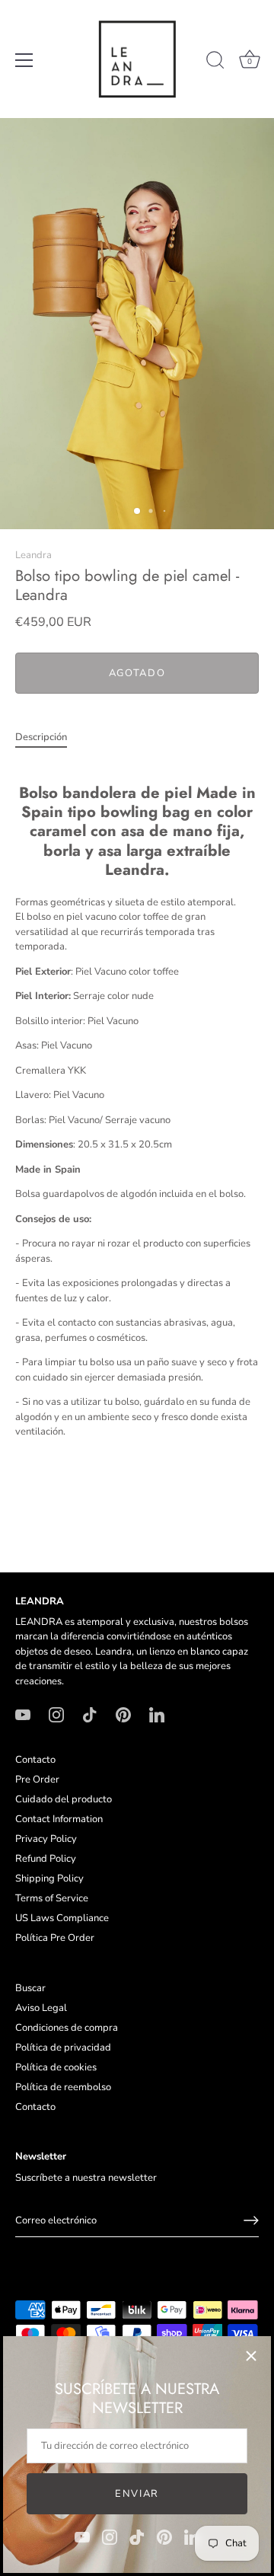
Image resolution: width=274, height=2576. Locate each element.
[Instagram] (110, 2536)
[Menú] (24, 60)
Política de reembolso (63, 2087)
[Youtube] (82, 2536)
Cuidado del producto (64, 1799)
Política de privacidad (63, 2048)
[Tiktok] (137, 2536)
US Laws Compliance (62, 1918)
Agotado (137, 673)
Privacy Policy (46, 1839)
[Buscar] (215, 62)
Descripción (41, 737)
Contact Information (59, 1819)
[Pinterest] (164, 2536)
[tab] (49, 738)
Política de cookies (56, 2067)
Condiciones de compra (67, 2028)
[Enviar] (251, 2220)
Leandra (33, 555)
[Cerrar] (251, 2356)
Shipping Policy (49, 1879)
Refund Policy (46, 1859)
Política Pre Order (55, 1938)
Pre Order (37, 1780)
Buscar (30, 1988)
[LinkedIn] (192, 2536)
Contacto (35, 1760)
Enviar (137, 2494)
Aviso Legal (41, 2008)
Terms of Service (52, 1898)
